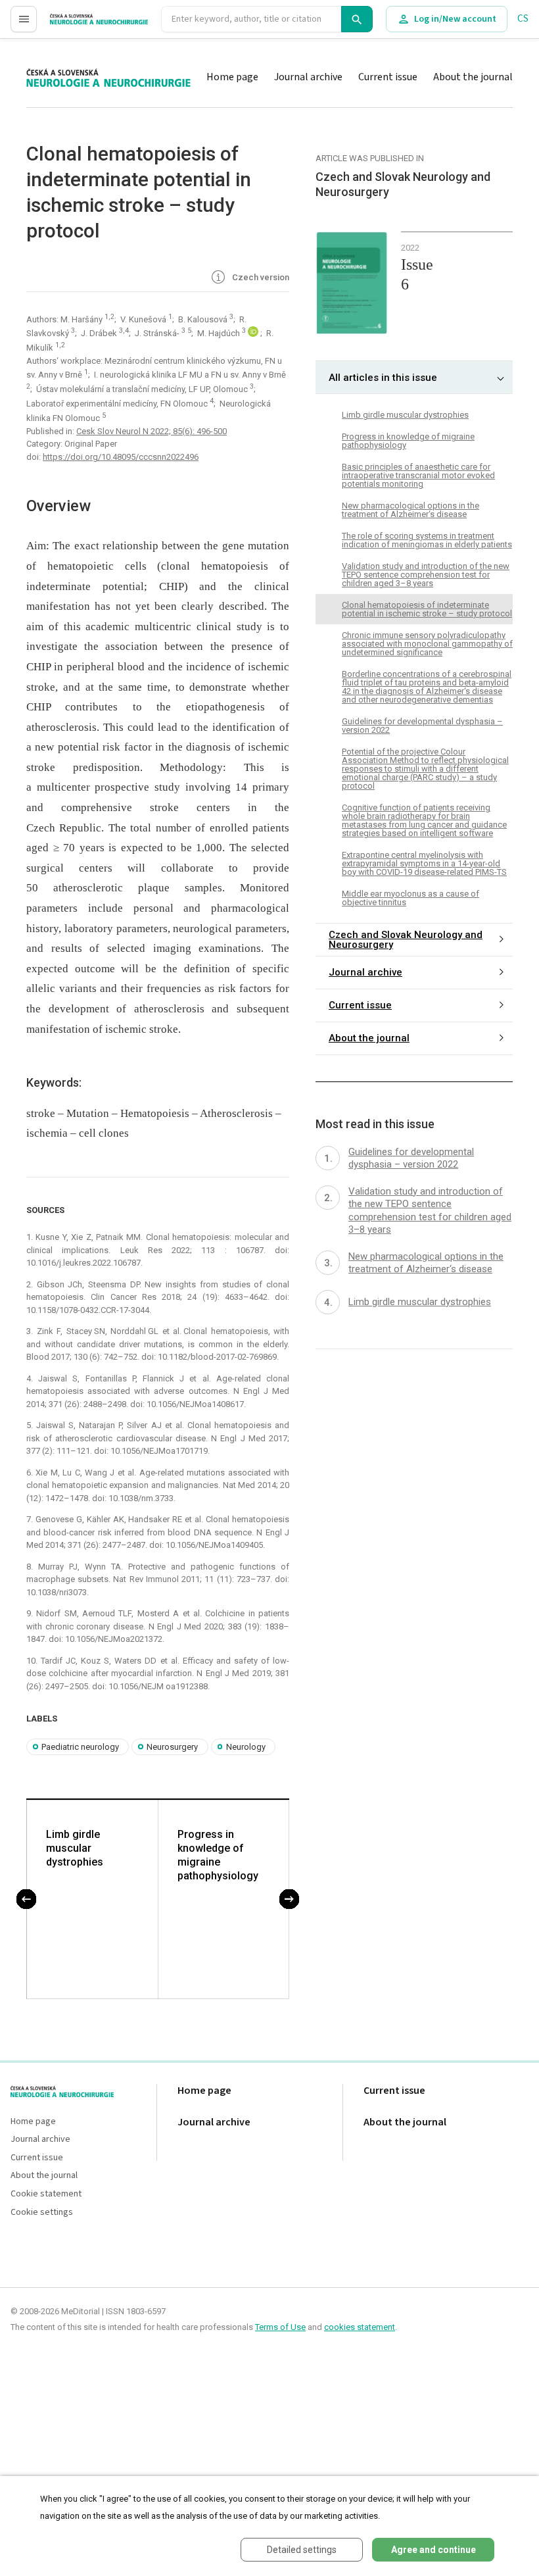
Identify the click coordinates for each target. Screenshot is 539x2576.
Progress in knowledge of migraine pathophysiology (218, 1855)
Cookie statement (46, 2194)
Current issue (388, 77)
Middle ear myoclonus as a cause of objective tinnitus (410, 898)
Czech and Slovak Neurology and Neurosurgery (406, 940)
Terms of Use (280, 2327)
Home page (232, 77)
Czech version (260, 277)
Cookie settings (42, 2213)
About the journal (473, 77)
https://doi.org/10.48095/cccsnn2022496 (121, 457)
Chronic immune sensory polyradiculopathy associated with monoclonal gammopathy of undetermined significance (427, 644)
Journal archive (308, 77)
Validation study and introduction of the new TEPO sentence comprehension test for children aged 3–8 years (426, 575)
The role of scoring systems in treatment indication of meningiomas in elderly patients (427, 540)
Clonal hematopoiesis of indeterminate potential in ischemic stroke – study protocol (427, 609)
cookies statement (360, 2327)
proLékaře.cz (77, 25)
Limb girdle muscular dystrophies (75, 1848)
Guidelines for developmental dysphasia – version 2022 (422, 726)
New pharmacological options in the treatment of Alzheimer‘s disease (410, 510)
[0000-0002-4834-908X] (254, 334)
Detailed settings (302, 2550)
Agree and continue (434, 2550)
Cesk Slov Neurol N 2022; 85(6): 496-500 (152, 431)
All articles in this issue (383, 378)
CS (523, 19)
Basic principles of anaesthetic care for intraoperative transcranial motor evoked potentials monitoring (418, 475)
